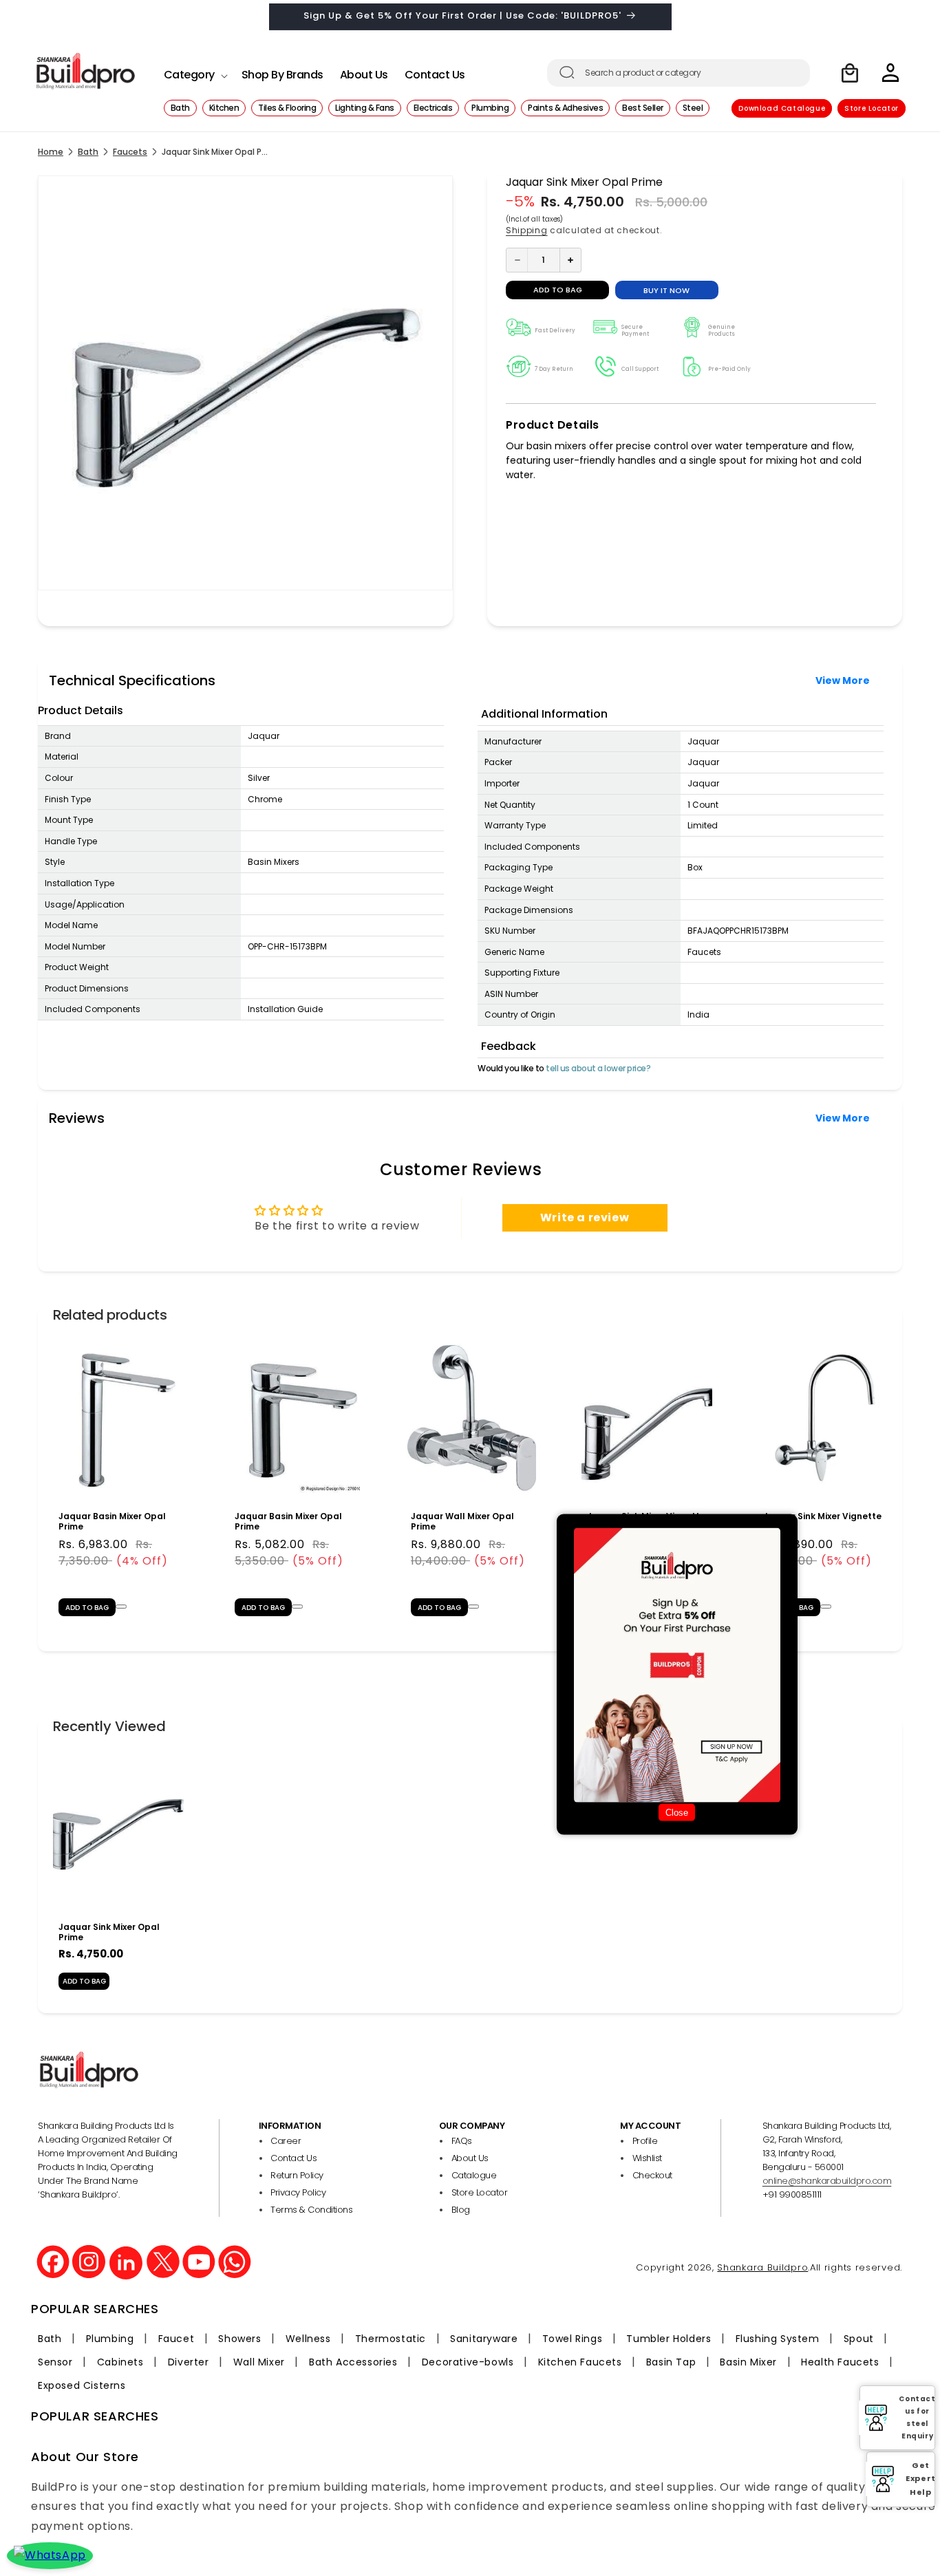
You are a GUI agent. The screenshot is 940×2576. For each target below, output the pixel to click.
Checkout (652, 2175)
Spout (859, 2339)
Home (51, 152)
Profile (645, 2141)
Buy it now (666, 290)
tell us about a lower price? (598, 1068)
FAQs (462, 2141)
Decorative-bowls (468, 2362)
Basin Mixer (748, 2362)
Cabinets (120, 2362)
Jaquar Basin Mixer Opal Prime (112, 1521)
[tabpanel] (118, 1482)
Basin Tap (671, 2362)
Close (677, 1813)
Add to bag (84, 1981)
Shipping (527, 230)
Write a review (585, 1217)
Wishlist (647, 2158)
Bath (88, 152)
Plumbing (110, 2339)
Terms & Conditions (311, 2210)
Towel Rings (573, 2339)
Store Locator (872, 108)
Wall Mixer (259, 2362)
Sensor (55, 2362)
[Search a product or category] (567, 72)
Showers (239, 2339)
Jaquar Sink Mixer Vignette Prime (822, 1521)
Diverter (189, 2362)
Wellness (308, 2339)
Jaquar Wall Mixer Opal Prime (462, 1521)
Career (286, 2141)
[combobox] (679, 73)
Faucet (177, 2339)
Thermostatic (391, 2339)
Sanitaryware (484, 2339)
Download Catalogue (782, 108)
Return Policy (297, 2175)
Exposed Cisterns (82, 2385)
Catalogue (474, 2175)
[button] (194, 71)
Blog (461, 2210)
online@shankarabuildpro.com (827, 2181)
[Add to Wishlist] (121, 1607)
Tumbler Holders (669, 2339)
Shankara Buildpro (762, 2267)
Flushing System (778, 2339)
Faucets (130, 152)
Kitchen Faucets (580, 2362)
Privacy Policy (298, 2192)
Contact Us (293, 2158)
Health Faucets (840, 2362)
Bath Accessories (353, 2362)
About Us (470, 2158)
